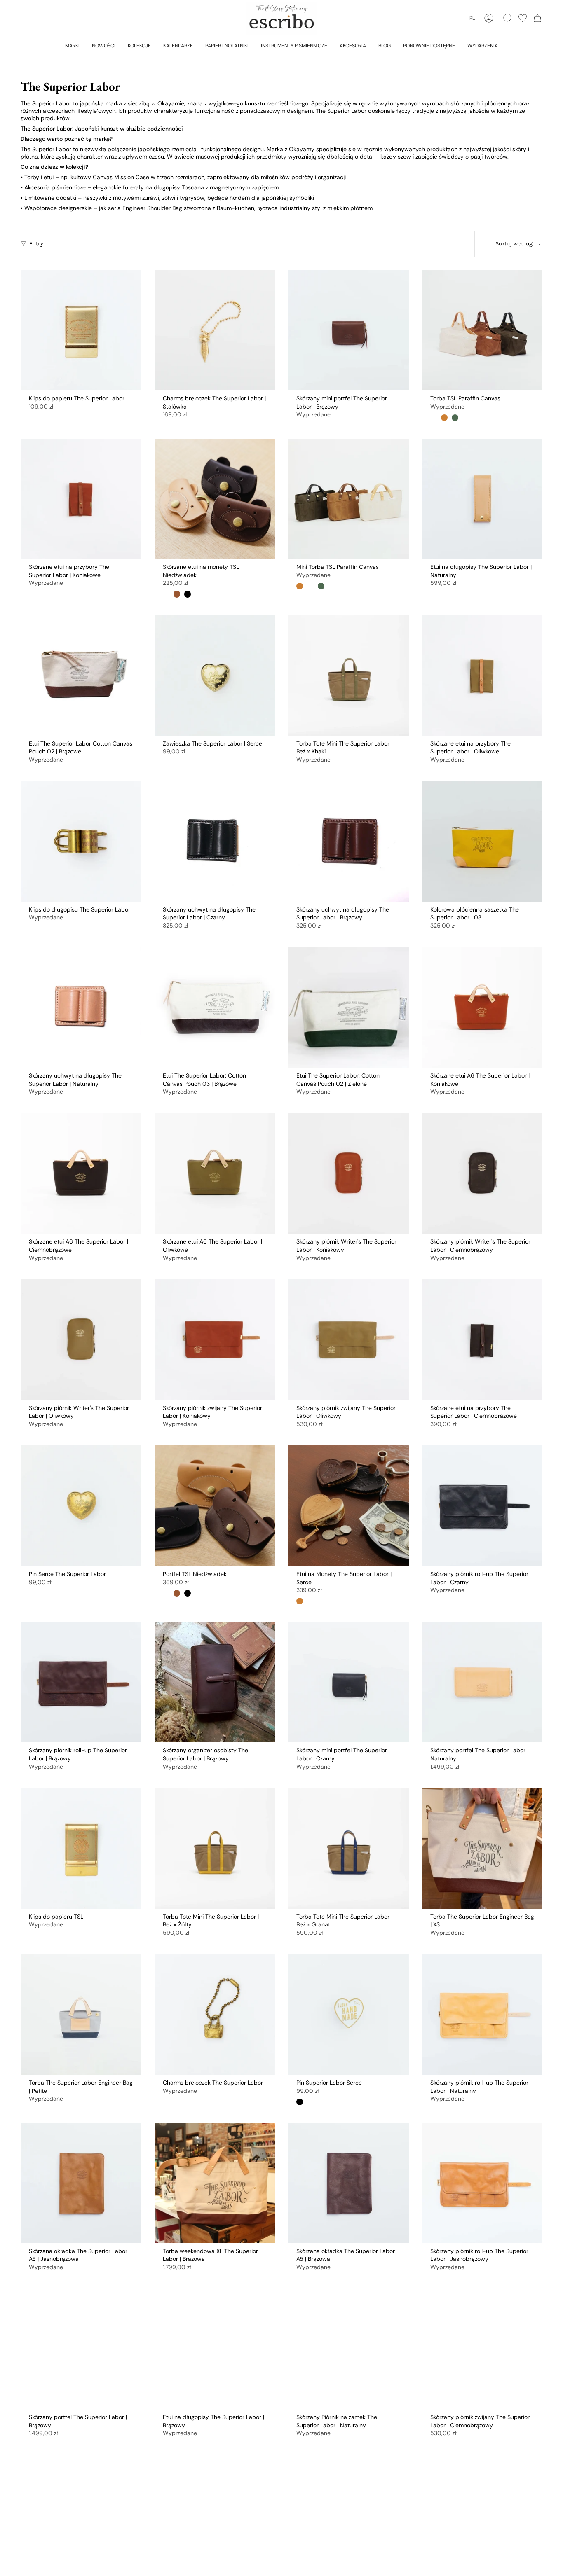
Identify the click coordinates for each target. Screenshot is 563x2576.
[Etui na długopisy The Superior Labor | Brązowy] (215, 2349)
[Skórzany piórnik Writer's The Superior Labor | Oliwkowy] (81, 1340)
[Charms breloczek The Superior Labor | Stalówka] (215, 331)
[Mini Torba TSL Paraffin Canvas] (348, 499)
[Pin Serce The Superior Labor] (81, 1506)
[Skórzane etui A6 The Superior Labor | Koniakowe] (482, 1008)
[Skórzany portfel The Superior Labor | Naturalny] (482, 1682)
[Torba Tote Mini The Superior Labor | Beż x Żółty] (215, 1848)
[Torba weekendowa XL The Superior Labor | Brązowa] (215, 2183)
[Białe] (434, 418)
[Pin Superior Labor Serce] (348, 2014)
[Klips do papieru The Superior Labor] (81, 331)
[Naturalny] (166, 594)
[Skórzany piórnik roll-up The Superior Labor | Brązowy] (81, 1682)
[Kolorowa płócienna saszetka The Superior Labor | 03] (482, 841)
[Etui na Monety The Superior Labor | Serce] (348, 1506)
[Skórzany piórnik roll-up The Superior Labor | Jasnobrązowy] (482, 2183)
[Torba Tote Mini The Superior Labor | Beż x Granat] (348, 1848)
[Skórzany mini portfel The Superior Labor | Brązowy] (348, 331)
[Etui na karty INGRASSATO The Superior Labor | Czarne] (348, 2515)
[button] (72, 45)
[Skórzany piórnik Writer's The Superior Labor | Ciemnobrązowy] (482, 1174)
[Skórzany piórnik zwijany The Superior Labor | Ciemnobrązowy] (482, 2349)
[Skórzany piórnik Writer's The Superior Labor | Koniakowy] (348, 1174)
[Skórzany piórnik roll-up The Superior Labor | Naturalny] (482, 2014)
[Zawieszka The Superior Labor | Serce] (215, 675)
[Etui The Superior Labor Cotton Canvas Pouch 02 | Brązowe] (81, 675)
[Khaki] (455, 418)
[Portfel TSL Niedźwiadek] (215, 1506)
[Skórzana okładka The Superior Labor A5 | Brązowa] (348, 2183)
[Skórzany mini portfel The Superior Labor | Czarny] (348, 1682)
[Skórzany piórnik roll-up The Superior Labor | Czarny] (482, 1506)
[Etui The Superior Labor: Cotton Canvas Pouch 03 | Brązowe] (215, 1008)
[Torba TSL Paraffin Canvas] (482, 331)
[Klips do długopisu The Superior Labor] (81, 841)
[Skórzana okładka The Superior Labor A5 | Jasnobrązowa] (81, 2183)
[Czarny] (188, 594)
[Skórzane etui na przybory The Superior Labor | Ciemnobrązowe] (482, 1340)
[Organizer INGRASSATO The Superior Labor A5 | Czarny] (482, 2515)
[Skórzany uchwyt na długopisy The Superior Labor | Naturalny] (81, 1008)
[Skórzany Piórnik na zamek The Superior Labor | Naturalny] (348, 2349)
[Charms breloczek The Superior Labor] (215, 2014)
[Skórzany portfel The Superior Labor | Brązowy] (81, 2349)
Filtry (36, 244)
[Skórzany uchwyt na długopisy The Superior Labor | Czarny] (215, 841)
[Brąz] (444, 418)
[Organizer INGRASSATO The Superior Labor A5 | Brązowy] (81, 2515)
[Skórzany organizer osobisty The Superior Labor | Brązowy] (215, 1682)
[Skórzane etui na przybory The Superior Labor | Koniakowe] (81, 499)
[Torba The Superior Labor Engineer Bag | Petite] (81, 2014)
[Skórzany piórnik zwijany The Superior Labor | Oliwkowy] (348, 1340)
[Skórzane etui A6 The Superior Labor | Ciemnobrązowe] (81, 1174)
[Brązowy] (177, 594)
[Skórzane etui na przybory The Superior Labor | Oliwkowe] (482, 675)
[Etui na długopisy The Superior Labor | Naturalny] (482, 499)
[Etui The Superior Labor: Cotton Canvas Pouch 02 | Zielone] (348, 1008)
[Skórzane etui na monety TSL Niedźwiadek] (215, 499)
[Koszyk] (537, 18)
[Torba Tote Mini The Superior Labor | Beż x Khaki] (348, 675)
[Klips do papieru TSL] (81, 1848)
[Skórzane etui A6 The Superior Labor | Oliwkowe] (215, 1174)
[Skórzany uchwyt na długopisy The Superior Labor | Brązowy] (348, 841)
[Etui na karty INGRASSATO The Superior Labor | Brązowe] (215, 2515)
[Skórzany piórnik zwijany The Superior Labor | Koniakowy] (215, 1340)
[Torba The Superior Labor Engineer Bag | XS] (482, 1848)
